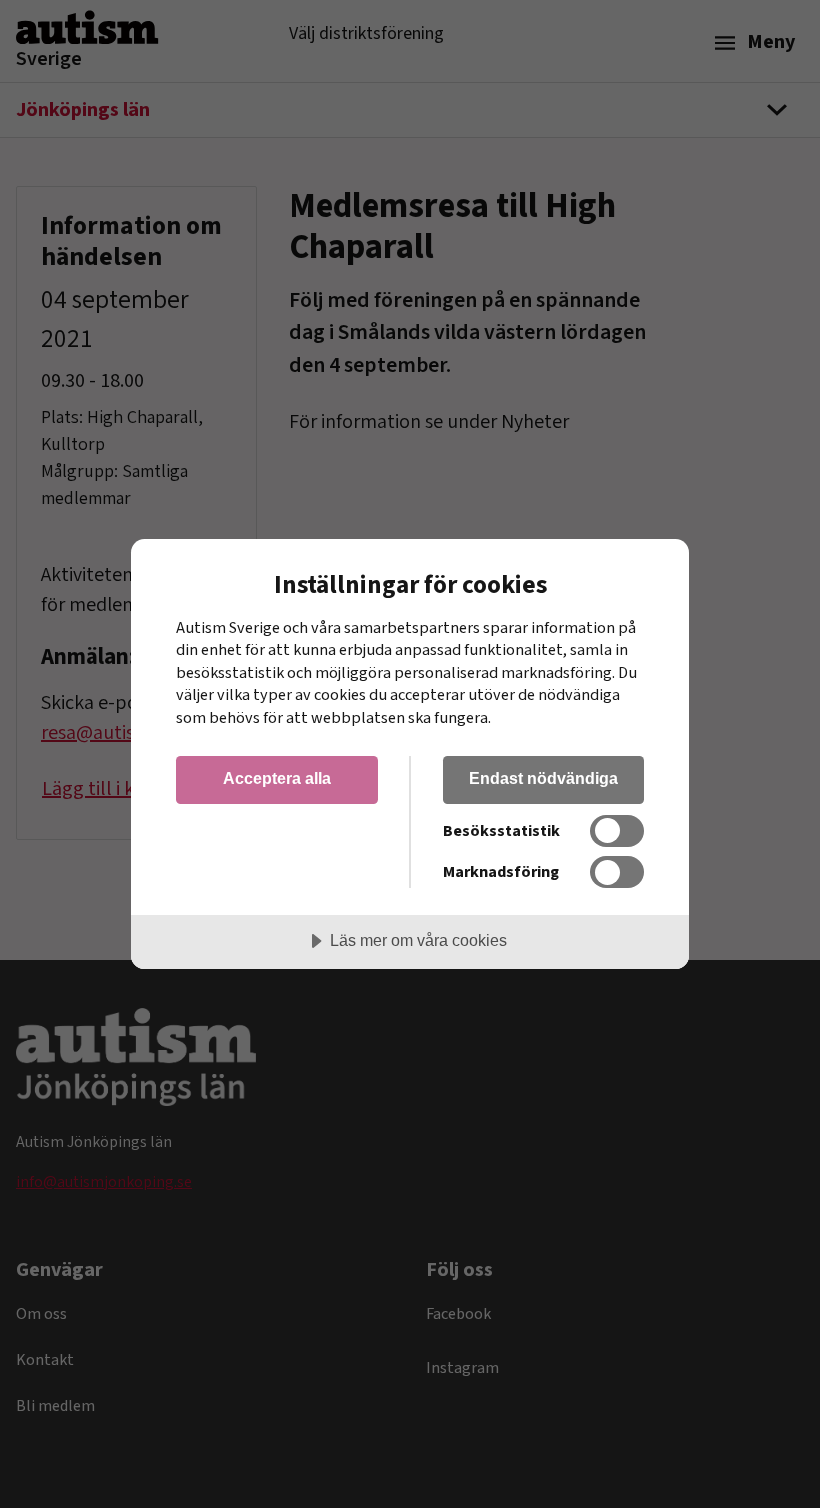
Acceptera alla (277, 778)
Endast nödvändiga (543, 778)
